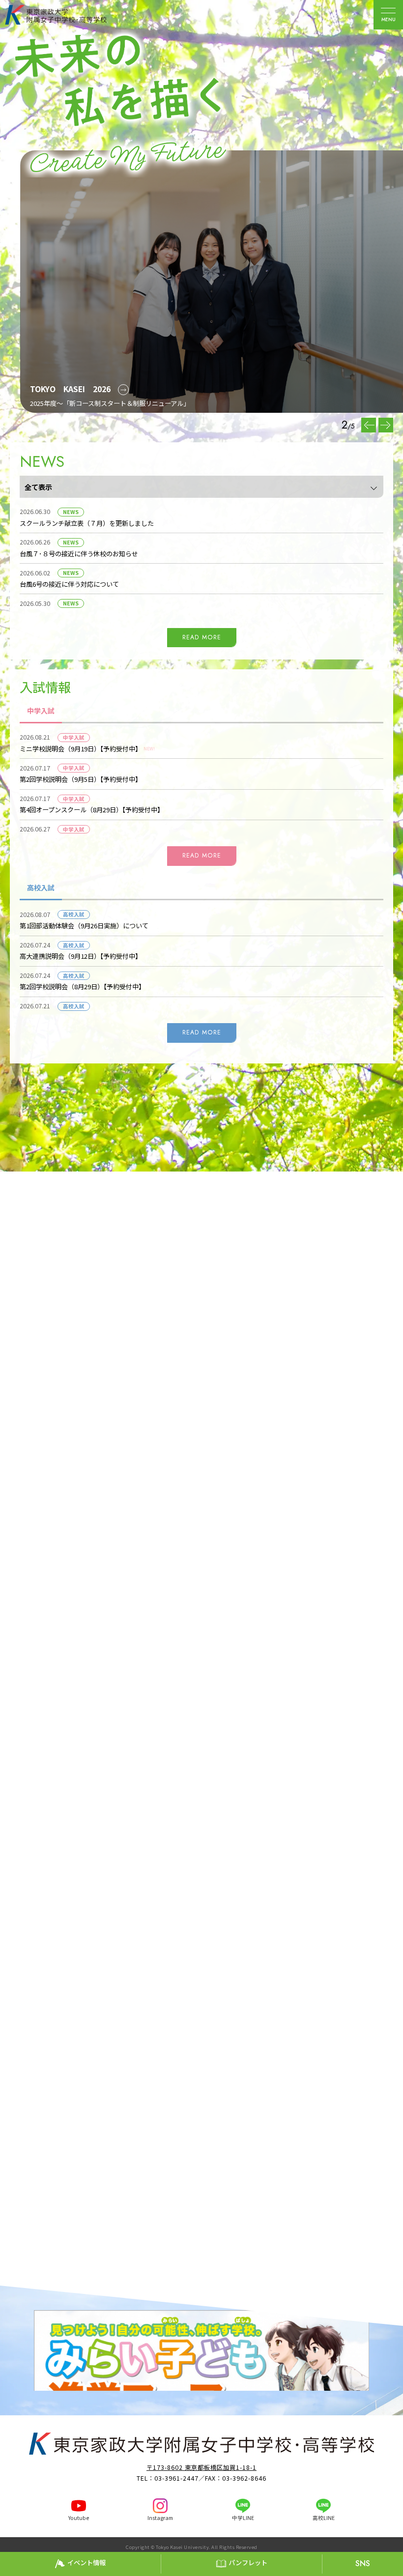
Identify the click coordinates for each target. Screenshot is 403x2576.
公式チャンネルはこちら (228, 1805)
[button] (386, 425)
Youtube (79, 2518)
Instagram (160, 2518)
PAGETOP (393, 2543)
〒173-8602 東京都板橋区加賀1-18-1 (88, 2162)
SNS (363, 2563)
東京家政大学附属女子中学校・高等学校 (67, 15)
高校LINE (324, 2518)
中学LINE (243, 2518)
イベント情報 (86, 2562)
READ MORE (202, 637)
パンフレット (248, 2562)
